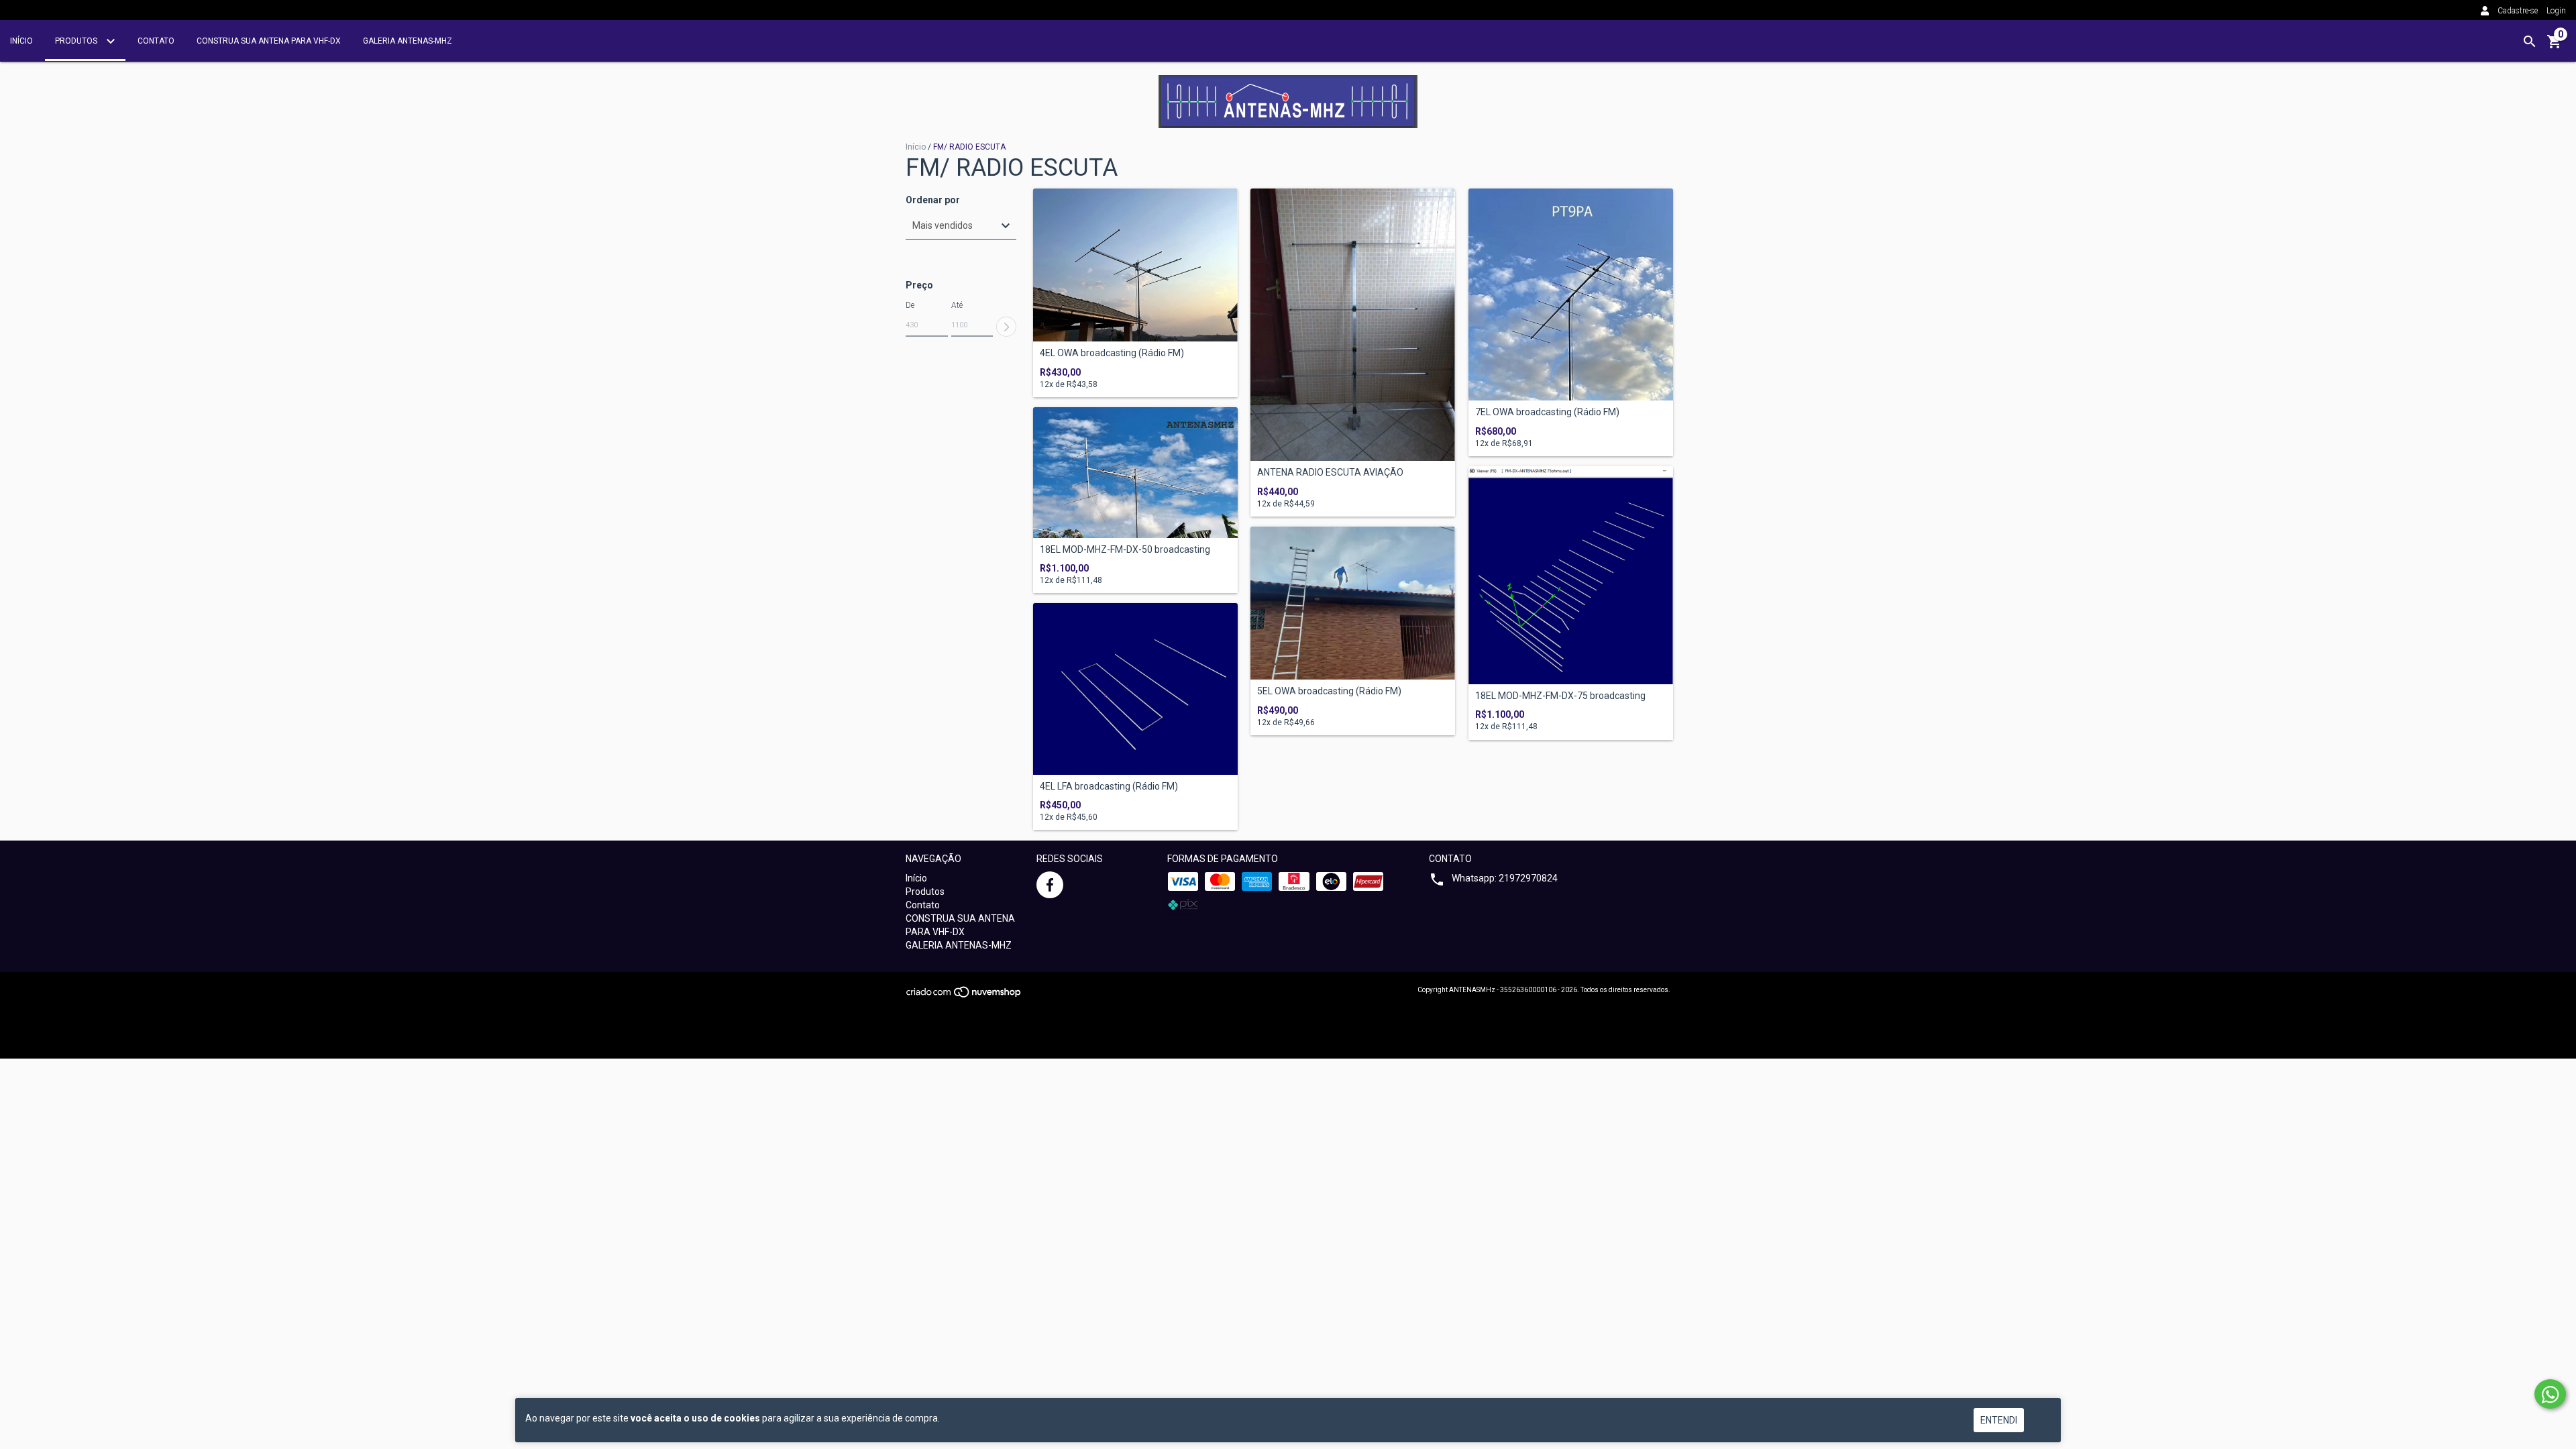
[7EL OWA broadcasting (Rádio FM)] (1571, 295)
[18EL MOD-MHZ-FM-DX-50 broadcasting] (1135, 473)
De (910, 305)
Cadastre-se (2518, 11)
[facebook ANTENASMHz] (1050, 885)
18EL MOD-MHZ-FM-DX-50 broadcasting (1125, 550)
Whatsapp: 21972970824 (1505, 878)
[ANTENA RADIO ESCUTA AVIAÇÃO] (1353, 325)
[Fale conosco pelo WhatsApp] (2550, 1394)
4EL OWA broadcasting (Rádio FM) (1112, 353)
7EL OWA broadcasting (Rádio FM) (1547, 412)
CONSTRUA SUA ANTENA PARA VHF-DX (269, 41)
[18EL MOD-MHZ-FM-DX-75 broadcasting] (1571, 575)
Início (21, 41)
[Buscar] (2530, 42)
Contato (156, 41)
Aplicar (1006, 327)
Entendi (1999, 1420)
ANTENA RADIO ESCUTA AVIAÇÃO (1330, 473)
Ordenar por (933, 200)
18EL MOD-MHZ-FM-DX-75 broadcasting (1560, 696)
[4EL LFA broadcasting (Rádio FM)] (1135, 689)
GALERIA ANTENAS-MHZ (408, 41)
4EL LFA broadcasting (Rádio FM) (1109, 787)
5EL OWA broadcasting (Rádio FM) (1329, 691)
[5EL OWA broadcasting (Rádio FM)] (1353, 603)
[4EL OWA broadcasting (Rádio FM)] (1135, 265)
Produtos (77, 41)
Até (957, 305)
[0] (2555, 46)
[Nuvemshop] (964, 996)
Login (2556, 11)
